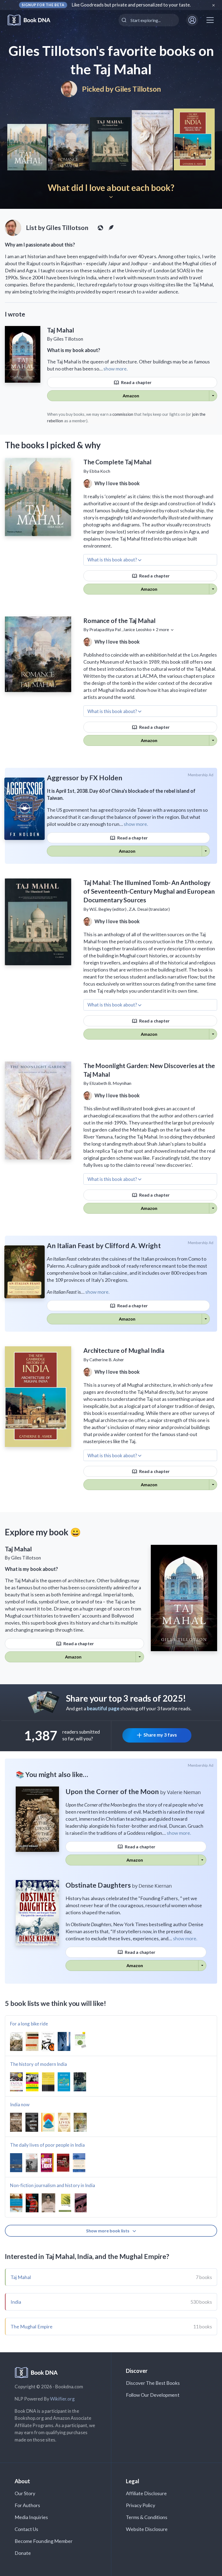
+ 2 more (161, 629)
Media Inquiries (31, 2517)
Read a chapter (136, 382)
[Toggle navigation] (210, 20)
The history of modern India (38, 2064)
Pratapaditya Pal (105, 629)
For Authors (27, 2505)
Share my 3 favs (160, 1735)
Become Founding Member (44, 2541)
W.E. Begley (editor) (108, 909)
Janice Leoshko (137, 629)
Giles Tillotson (138, 89)
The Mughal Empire (32, 2326)
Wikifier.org (63, 2399)
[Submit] (125, 20)
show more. (116, 369)
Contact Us (27, 2529)
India (16, 2302)
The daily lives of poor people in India (47, 2145)
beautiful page (103, 1708)
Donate (23, 2553)
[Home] (33, 20)
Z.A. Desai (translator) (149, 909)
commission (123, 414)
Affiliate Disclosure (146, 2493)
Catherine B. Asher (107, 1359)
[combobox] (149, 20)
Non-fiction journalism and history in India (53, 2185)
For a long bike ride (29, 2024)
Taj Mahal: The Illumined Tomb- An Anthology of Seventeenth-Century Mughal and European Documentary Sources (149, 891)
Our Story (25, 2493)
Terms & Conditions (147, 2517)
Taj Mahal (21, 2277)
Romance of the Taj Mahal (119, 621)
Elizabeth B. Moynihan (110, 1083)
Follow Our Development (153, 2395)
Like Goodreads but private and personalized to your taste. (131, 5)
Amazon (131, 396)
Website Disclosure (147, 2529)
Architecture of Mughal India (124, 1350)
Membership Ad (201, 775)
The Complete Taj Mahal (117, 462)
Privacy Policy (141, 2505)
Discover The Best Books (153, 2383)
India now (20, 2104)
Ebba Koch (100, 471)
